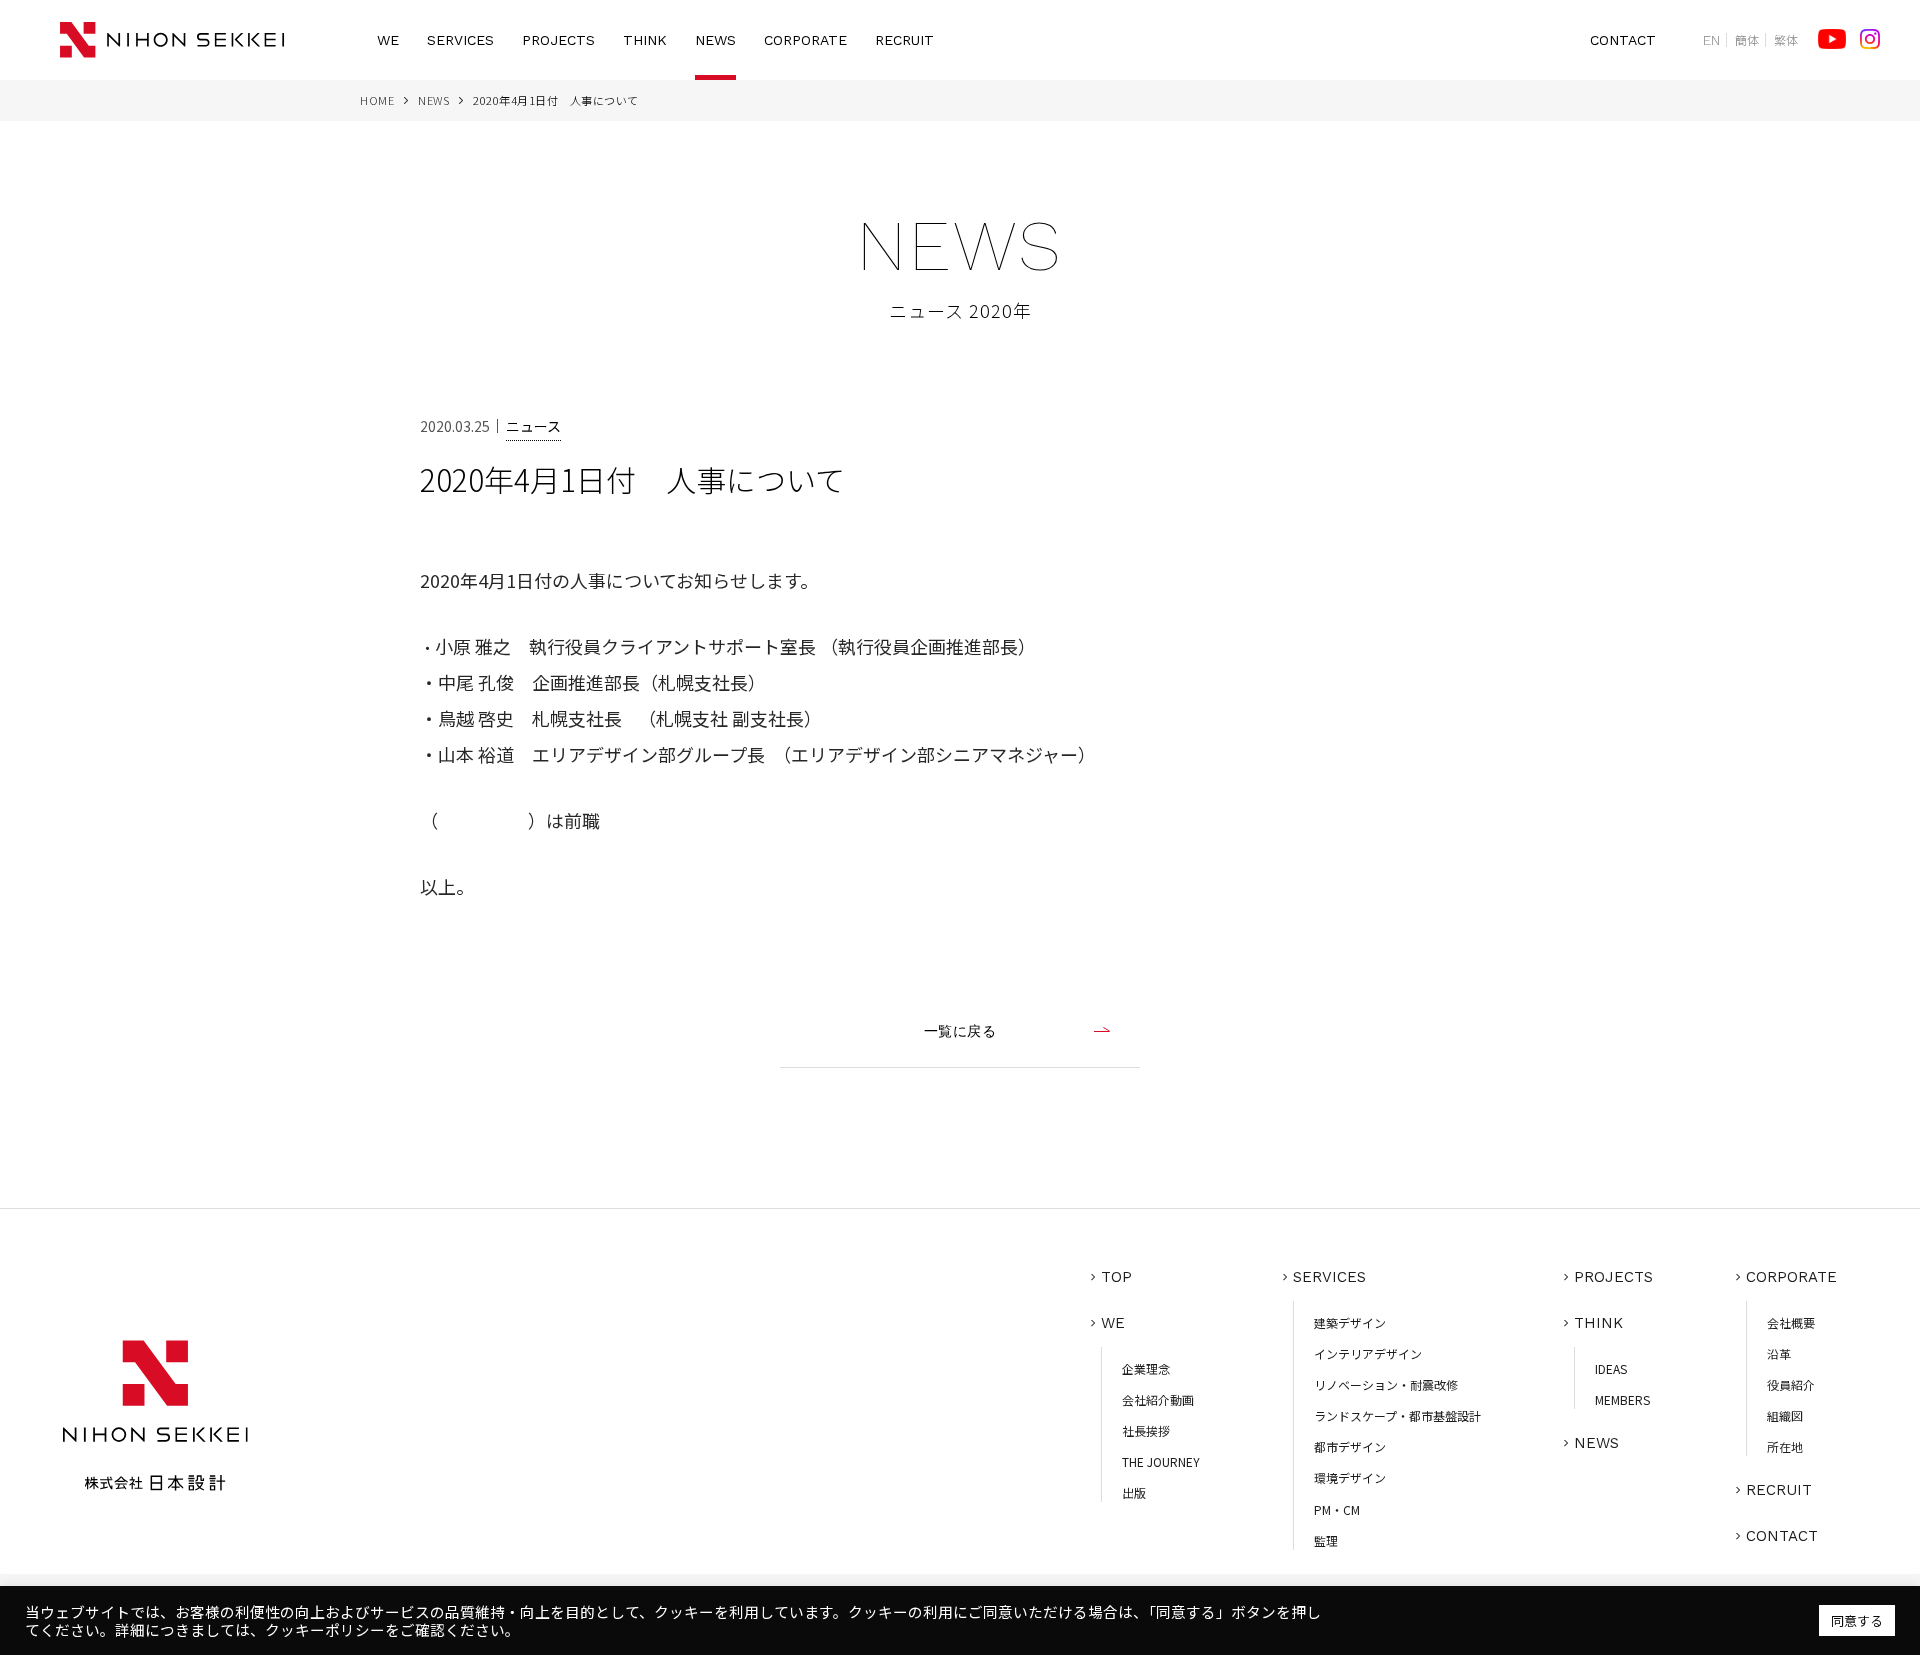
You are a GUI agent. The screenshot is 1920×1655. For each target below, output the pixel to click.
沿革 (1779, 1353)
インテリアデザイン (1368, 1353)
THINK (645, 40)
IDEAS (1611, 1368)
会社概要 (1791, 1322)
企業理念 (1146, 1368)
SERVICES (460, 40)
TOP (1116, 1277)
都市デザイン (1350, 1446)
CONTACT (1623, 40)
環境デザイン (1350, 1477)
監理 (1326, 1540)
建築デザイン (1350, 1322)
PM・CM (1337, 1509)
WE (388, 40)
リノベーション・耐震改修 (1386, 1384)
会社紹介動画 (1158, 1399)
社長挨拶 (1146, 1430)
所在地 (1785, 1446)
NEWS (715, 40)
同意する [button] (1857, 1620)
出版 (1134, 1492)
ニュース (533, 426)
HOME (377, 100)
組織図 (1785, 1415)
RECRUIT (904, 40)
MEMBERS (1622, 1399)
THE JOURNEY (1161, 1461)
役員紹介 (1791, 1384)
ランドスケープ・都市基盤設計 (1397, 1415)
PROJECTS (558, 40)
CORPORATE (805, 40)
